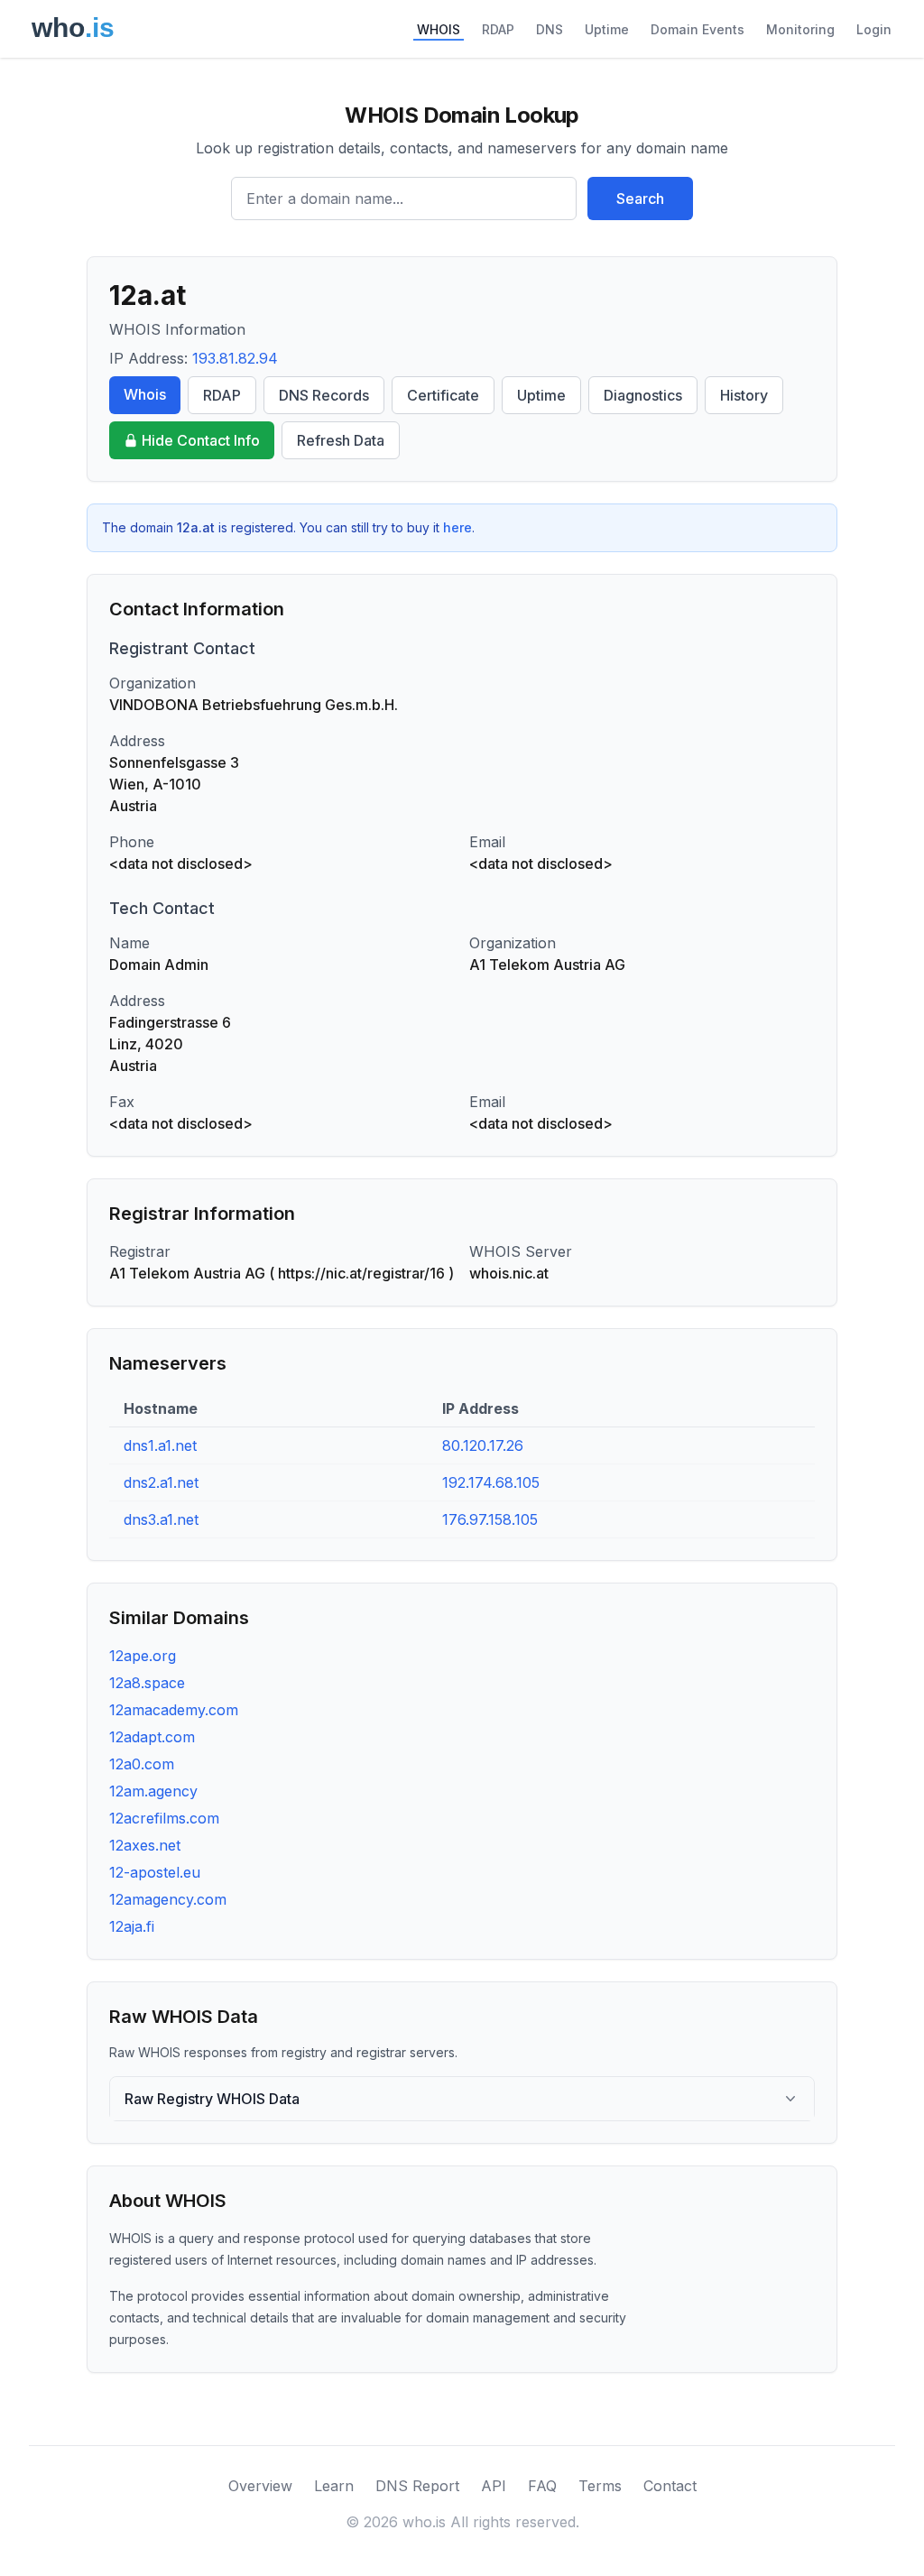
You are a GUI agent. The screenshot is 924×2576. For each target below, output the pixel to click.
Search (640, 199)
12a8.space (147, 1683)
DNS (550, 29)
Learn (334, 2486)
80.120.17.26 (483, 1445)
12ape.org (143, 1656)
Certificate (443, 395)
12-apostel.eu (155, 1872)
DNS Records (324, 395)
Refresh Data (341, 440)
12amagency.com (168, 1899)
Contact (670, 2486)
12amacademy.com (174, 1710)
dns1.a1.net (160, 1445)
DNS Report (417, 2486)
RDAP (498, 29)
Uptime (607, 29)
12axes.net (145, 1845)
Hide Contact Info (201, 440)
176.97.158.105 (490, 1519)
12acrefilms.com (164, 1818)
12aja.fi (132, 1926)
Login (874, 29)
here (457, 527)
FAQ (542, 2486)
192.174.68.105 (491, 1482)
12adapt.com (152, 1737)
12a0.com (142, 1764)
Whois (145, 394)
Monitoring (800, 29)
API (494, 2486)
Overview (260, 2486)
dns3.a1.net (161, 1519)
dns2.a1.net (161, 1482)
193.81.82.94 (235, 358)
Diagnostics (643, 395)
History (744, 395)
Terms (600, 2486)
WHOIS (439, 29)
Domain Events (698, 29)
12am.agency (153, 1791)
